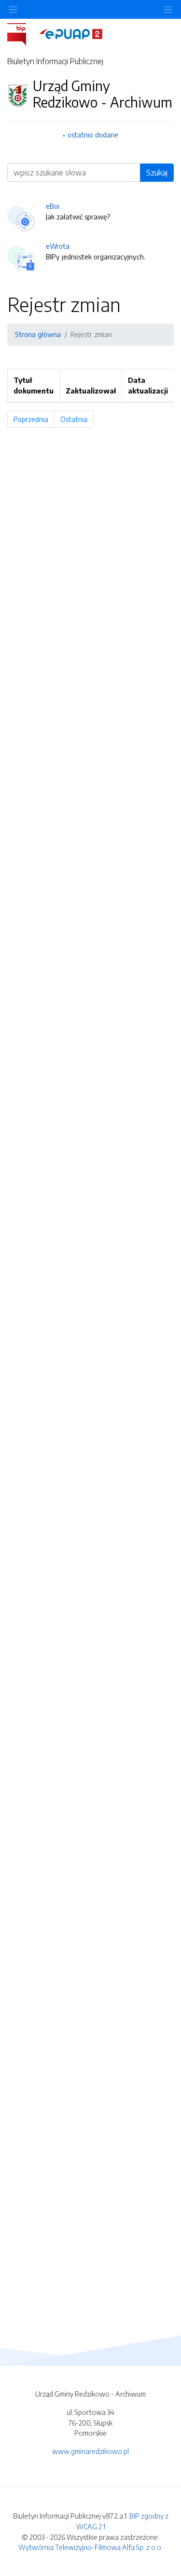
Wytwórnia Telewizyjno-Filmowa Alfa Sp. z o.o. (90, 2547)
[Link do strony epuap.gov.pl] (71, 33)
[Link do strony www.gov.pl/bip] (22, 33)
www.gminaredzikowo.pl (90, 2451)
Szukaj (157, 173)
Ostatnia (77, 419)
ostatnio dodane (93, 135)
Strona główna (38, 334)
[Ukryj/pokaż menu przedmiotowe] (13, 9)
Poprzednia (34, 419)
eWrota (58, 246)
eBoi (53, 206)
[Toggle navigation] (168, 9)
